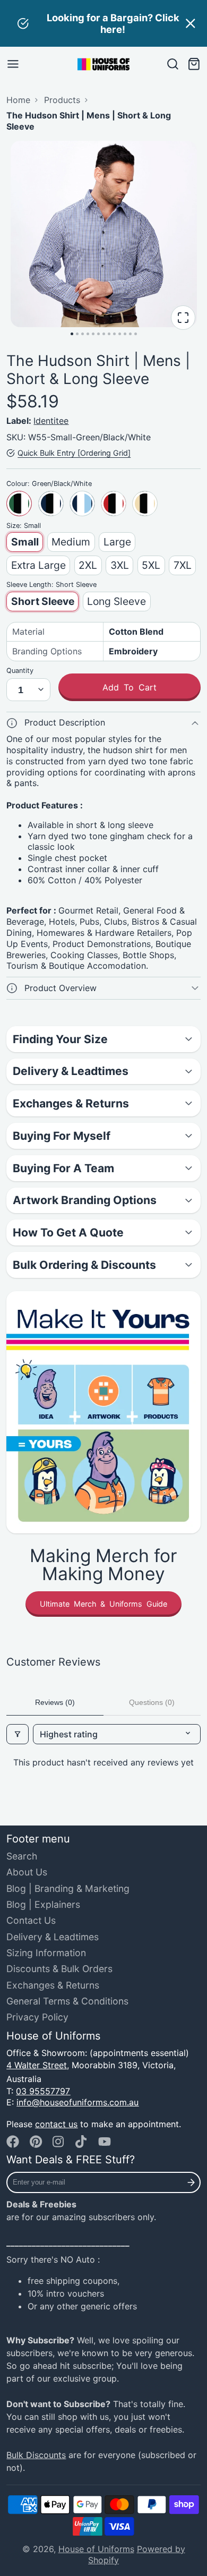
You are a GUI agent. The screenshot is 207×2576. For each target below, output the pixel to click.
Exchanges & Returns (53, 1985)
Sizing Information (46, 1953)
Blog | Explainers (43, 1904)
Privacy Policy (37, 2017)
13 (136, 334)
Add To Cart (130, 687)
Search (22, 1856)
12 (130, 334)
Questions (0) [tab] (152, 1702)
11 (125, 334)
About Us (27, 1872)
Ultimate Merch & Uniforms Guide (103, 1604)
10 (120, 334)
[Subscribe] (191, 2182)
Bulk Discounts (36, 2455)
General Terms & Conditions (67, 2001)
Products (62, 100)
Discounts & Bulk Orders (59, 1969)
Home (18, 100)
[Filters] (18, 1734)
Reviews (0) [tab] (55, 1702)
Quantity (20, 671)
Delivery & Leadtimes (53, 1937)
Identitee (51, 421)
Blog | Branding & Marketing (68, 1888)
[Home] (103, 64)
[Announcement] (103, 23)
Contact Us (31, 1920)
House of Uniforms (96, 2549)
